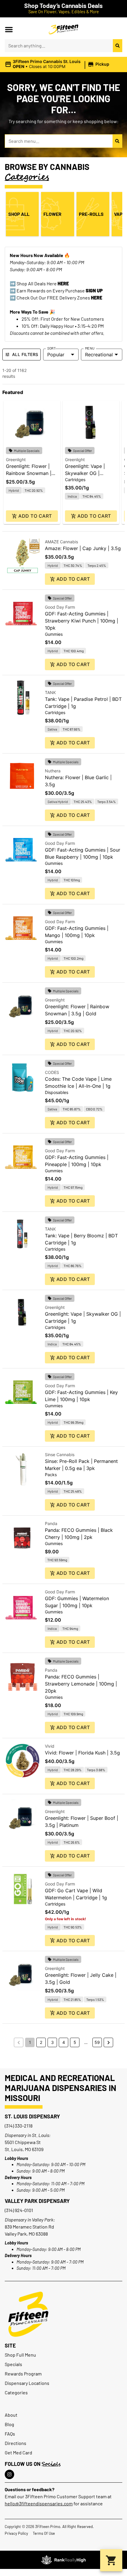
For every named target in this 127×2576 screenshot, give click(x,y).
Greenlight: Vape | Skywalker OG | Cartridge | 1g (85, 473)
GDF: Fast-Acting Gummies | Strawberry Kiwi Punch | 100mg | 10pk (82, 621)
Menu (90, 348)
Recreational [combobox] (99, 355)
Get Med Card (18, 2452)
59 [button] (97, 2042)
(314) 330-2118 (19, 2126)
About (11, 2415)
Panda (51, 1523)
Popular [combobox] (56, 355)
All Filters (25, 354)
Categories (16, 2392)
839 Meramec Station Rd (29, 2227)
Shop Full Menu (20, 2355)
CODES (52, 1072)
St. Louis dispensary (32, 2116)
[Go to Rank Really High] (63, 2560)
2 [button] (41, 2042)
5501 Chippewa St (23, 2142)
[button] (9, 29)
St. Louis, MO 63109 (24, 2149)
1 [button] (30, 2042)
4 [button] (64, 2042)
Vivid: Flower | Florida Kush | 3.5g (82, 1753)
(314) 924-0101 (19, 2210)
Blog (9, 2424)
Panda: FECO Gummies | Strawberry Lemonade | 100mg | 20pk (81, 1684)
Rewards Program (23, 2374)
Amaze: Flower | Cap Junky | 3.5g (83, 548)
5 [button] (75, 2042)
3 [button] (52, 2042)
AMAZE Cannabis (61, 542)
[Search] (118, 46)
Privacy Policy (16, 2533)
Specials (13, 2364)
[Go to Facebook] (9, 2474)
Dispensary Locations (27, 2383)
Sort (52, 348)
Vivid (50, 1746)
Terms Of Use (44, 2533)
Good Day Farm (60, 607)
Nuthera (53, 771)
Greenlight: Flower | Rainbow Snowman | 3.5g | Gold (29, 473)
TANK (50, 692)
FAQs (10, 2434)
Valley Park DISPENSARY (37, 2201)
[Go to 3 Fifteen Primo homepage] (63, 29)
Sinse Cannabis (60, 1455)
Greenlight (16, 460)
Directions (16, 2443)
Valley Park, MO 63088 (26, 2234)
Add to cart (35, 516)
